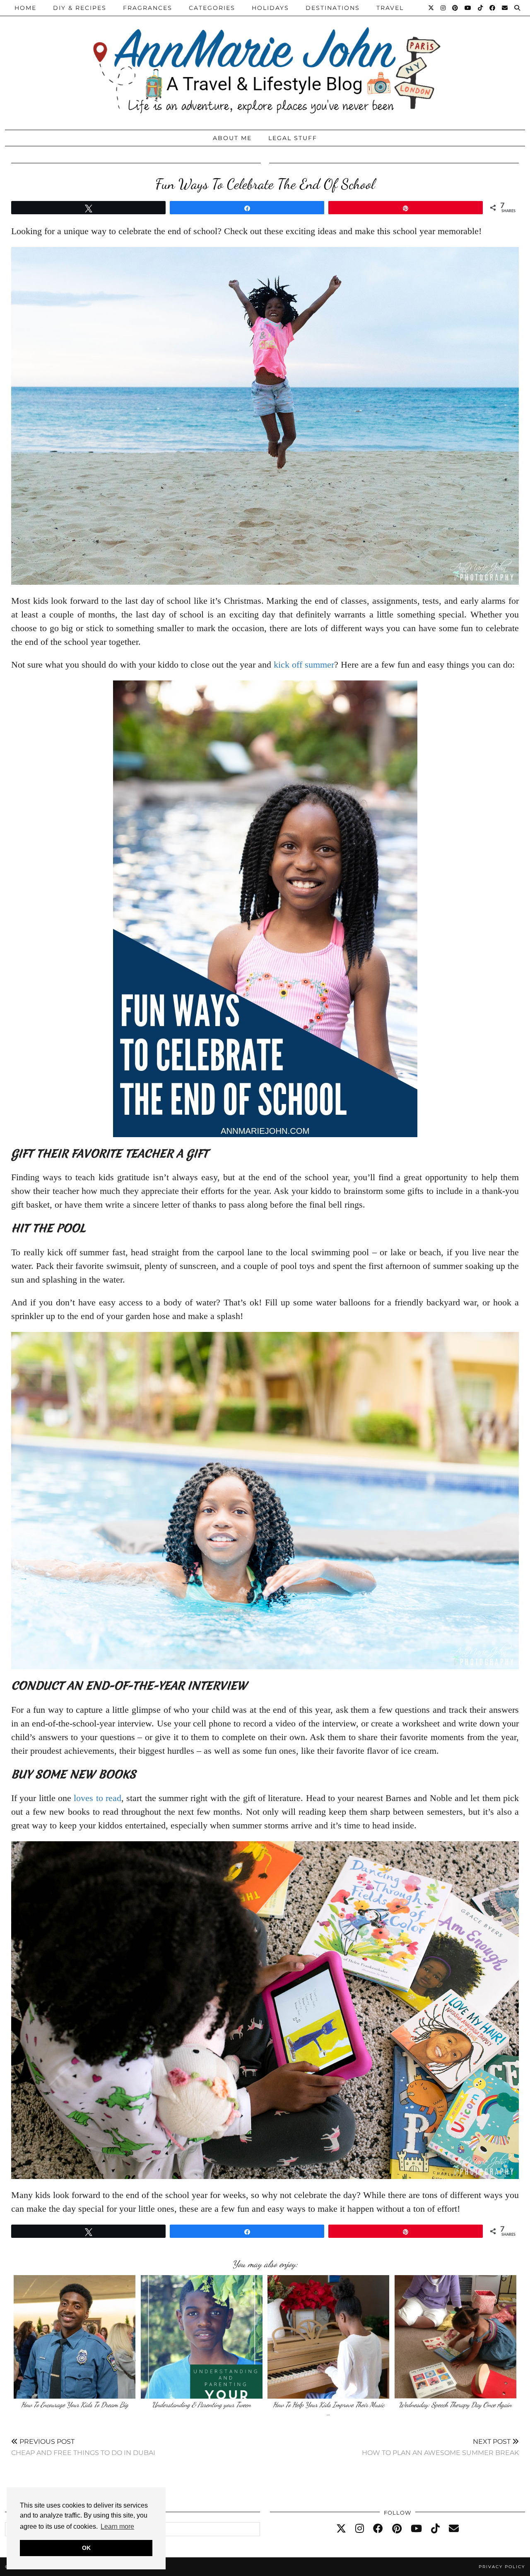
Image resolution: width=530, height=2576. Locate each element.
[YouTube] (468, 8)
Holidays (270, 8)
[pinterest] (397, 2529)
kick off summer (304, 665)
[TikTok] (481, 8)
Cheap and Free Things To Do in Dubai (83, 2447)
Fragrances (148, 8)
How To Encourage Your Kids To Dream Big (75, 2405)
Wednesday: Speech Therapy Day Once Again (455, 2405)
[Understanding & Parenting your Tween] (202, 2337)
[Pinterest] (455, 8)
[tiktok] (435, 2529)
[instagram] (360, 2529)
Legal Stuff (293, 138)
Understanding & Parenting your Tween (201, 2405)
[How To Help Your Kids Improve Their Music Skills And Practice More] (328, 2337)
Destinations (333, 8)
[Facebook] (493, 8)
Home (25, 8)
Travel (390, 8)
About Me (232, 138)
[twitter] (341, 2529)
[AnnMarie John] (265, 63)
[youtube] (416, 2529)
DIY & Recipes (80, 8)
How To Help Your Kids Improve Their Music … (329, 2409)
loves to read (98, 1798)
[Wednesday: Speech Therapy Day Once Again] (455, 2337)
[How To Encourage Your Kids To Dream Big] (75, 2337)
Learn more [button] (117, 2526)
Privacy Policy (502, 2567)
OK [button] (86, 2548)
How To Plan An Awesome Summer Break (440, 2447)
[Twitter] (431, 8)
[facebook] (378, 2529)
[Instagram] (443, 8)
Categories (212, 8)
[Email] (505, 8)
